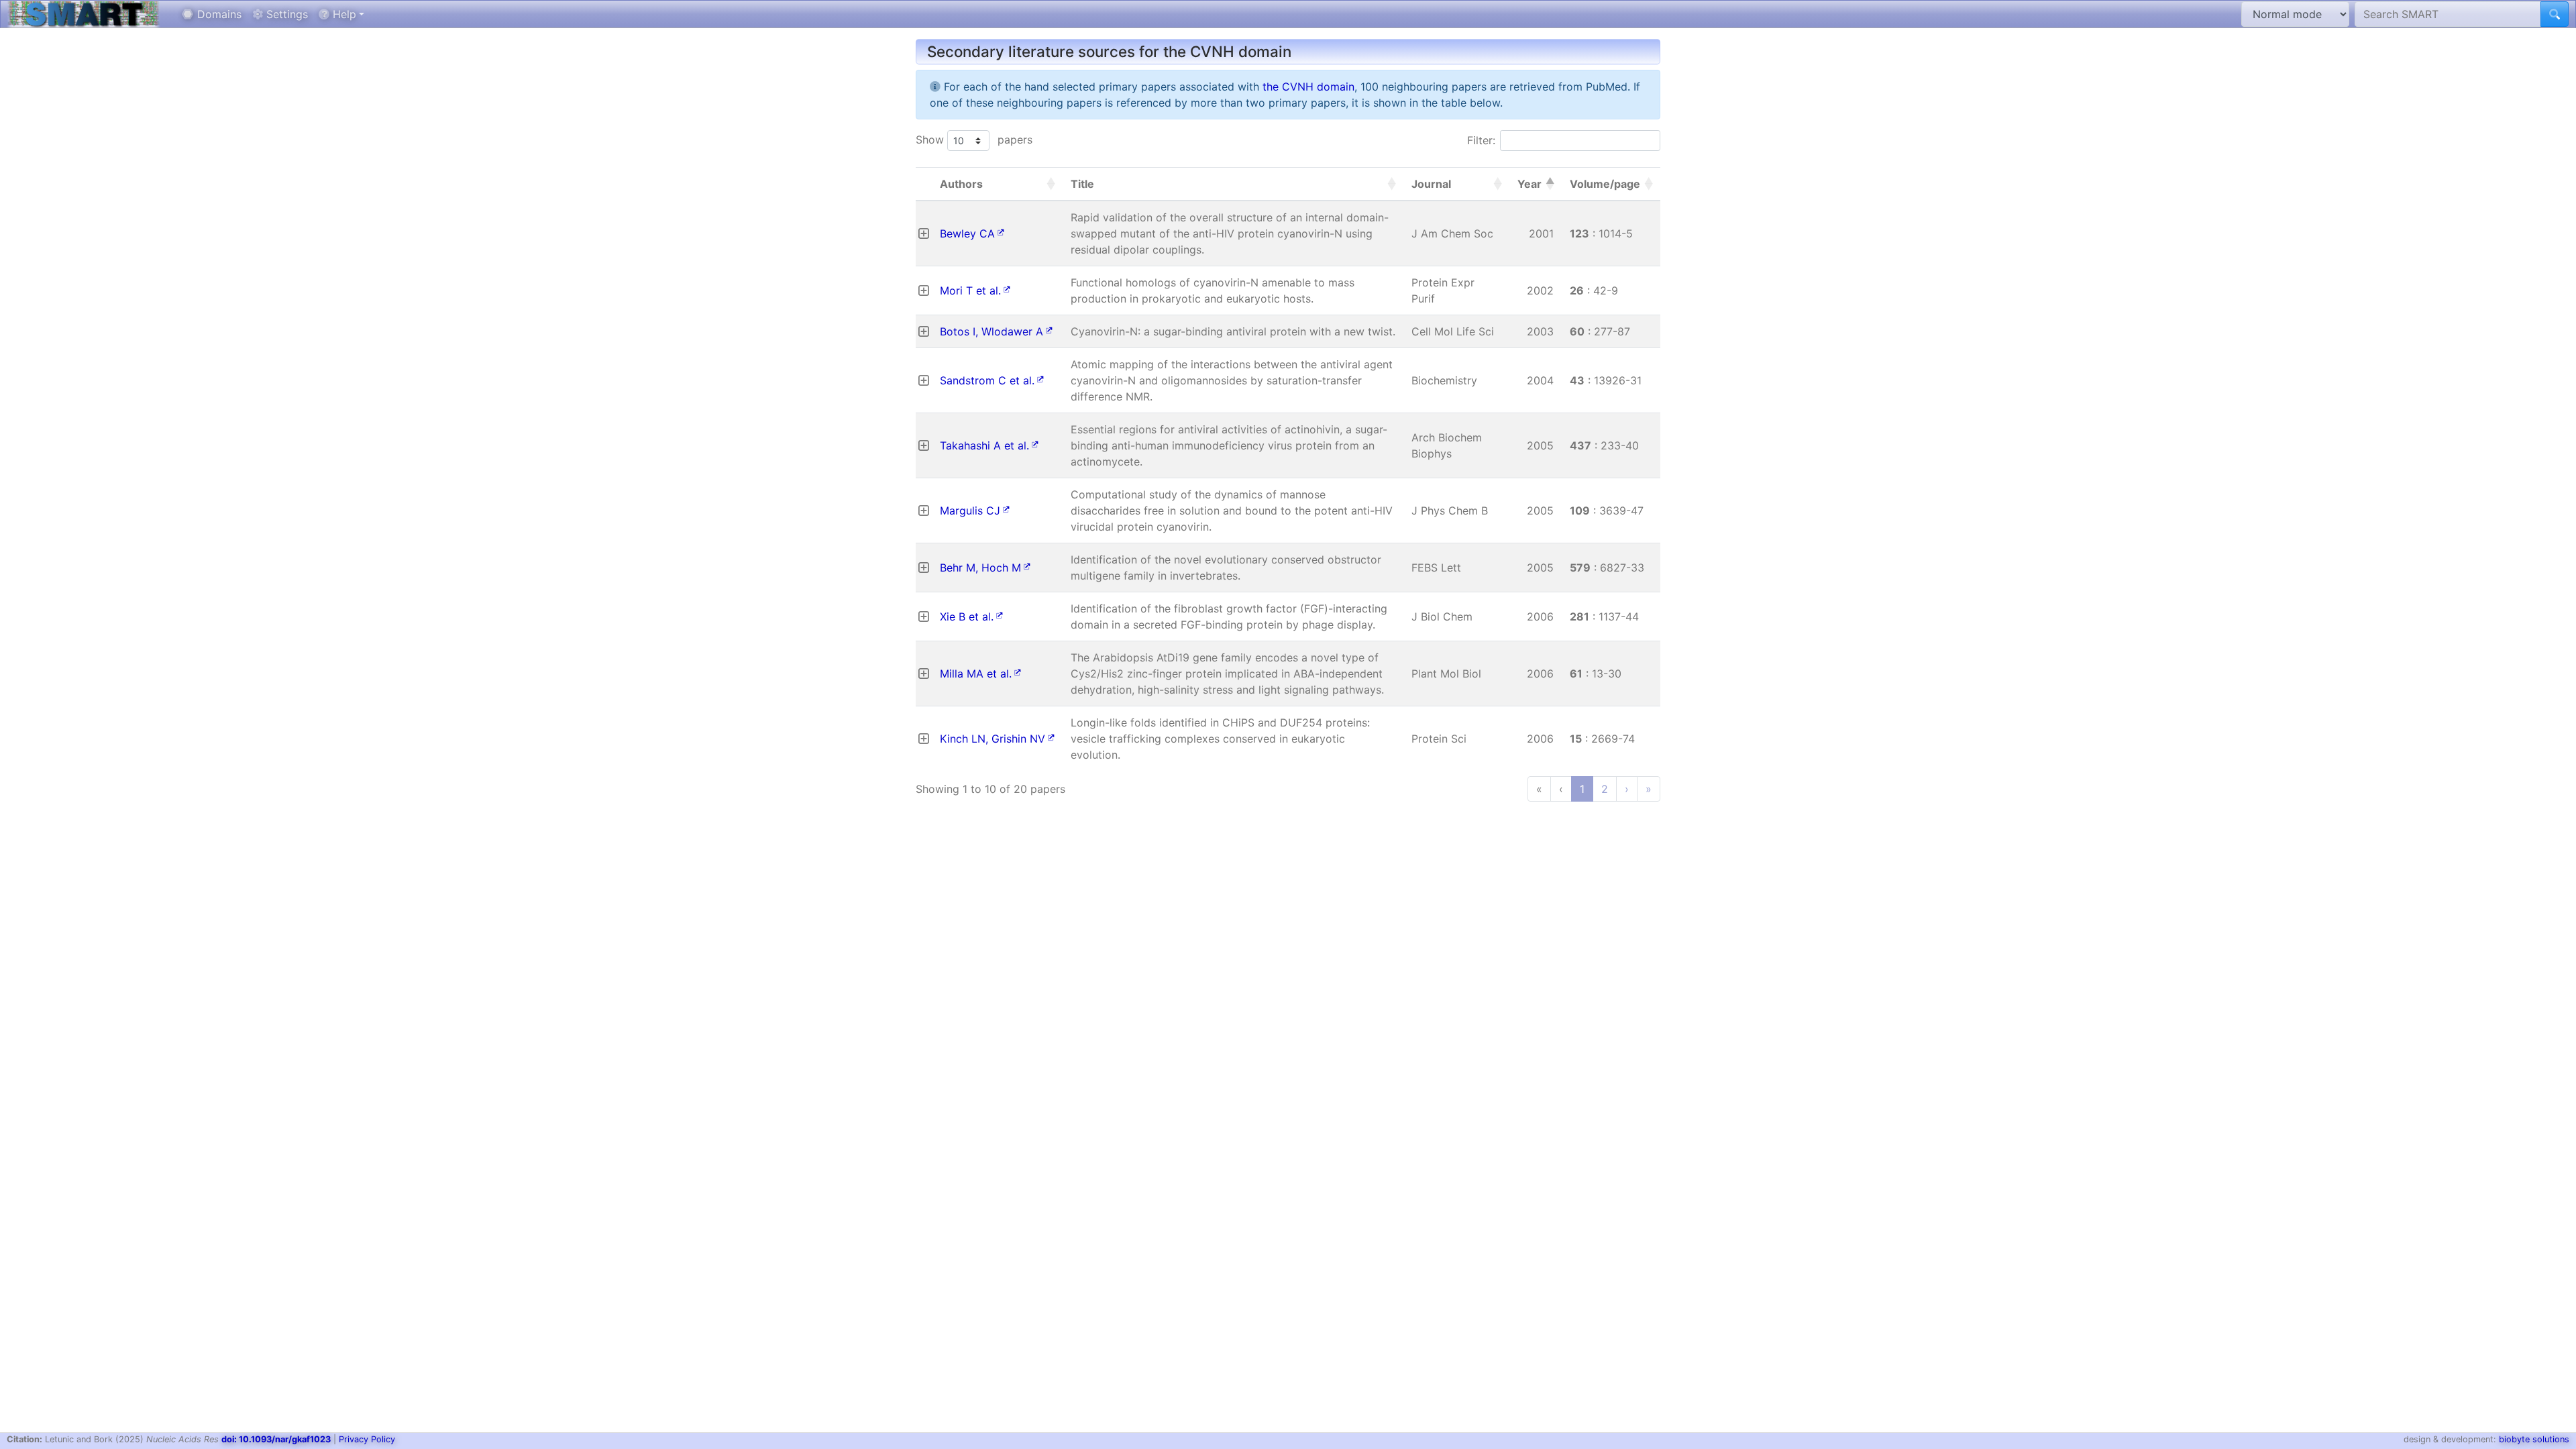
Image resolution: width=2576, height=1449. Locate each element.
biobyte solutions (2534, 1439)
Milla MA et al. (976, 674)
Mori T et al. (970, 290)
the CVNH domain (1308, 87)
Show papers (974, 140)
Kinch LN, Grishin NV (992, 739)
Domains (218, 14)
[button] (1051, 184)
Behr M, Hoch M (980, 568)
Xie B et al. (967, 616)
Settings (285, 14)
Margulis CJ (970, 511)
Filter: (1481, 140)
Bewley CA (967, 233)
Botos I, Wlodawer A (991, 331)
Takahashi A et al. (984, 445)
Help (343, 14)
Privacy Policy (367, 1439)
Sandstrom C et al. (987, 380)
